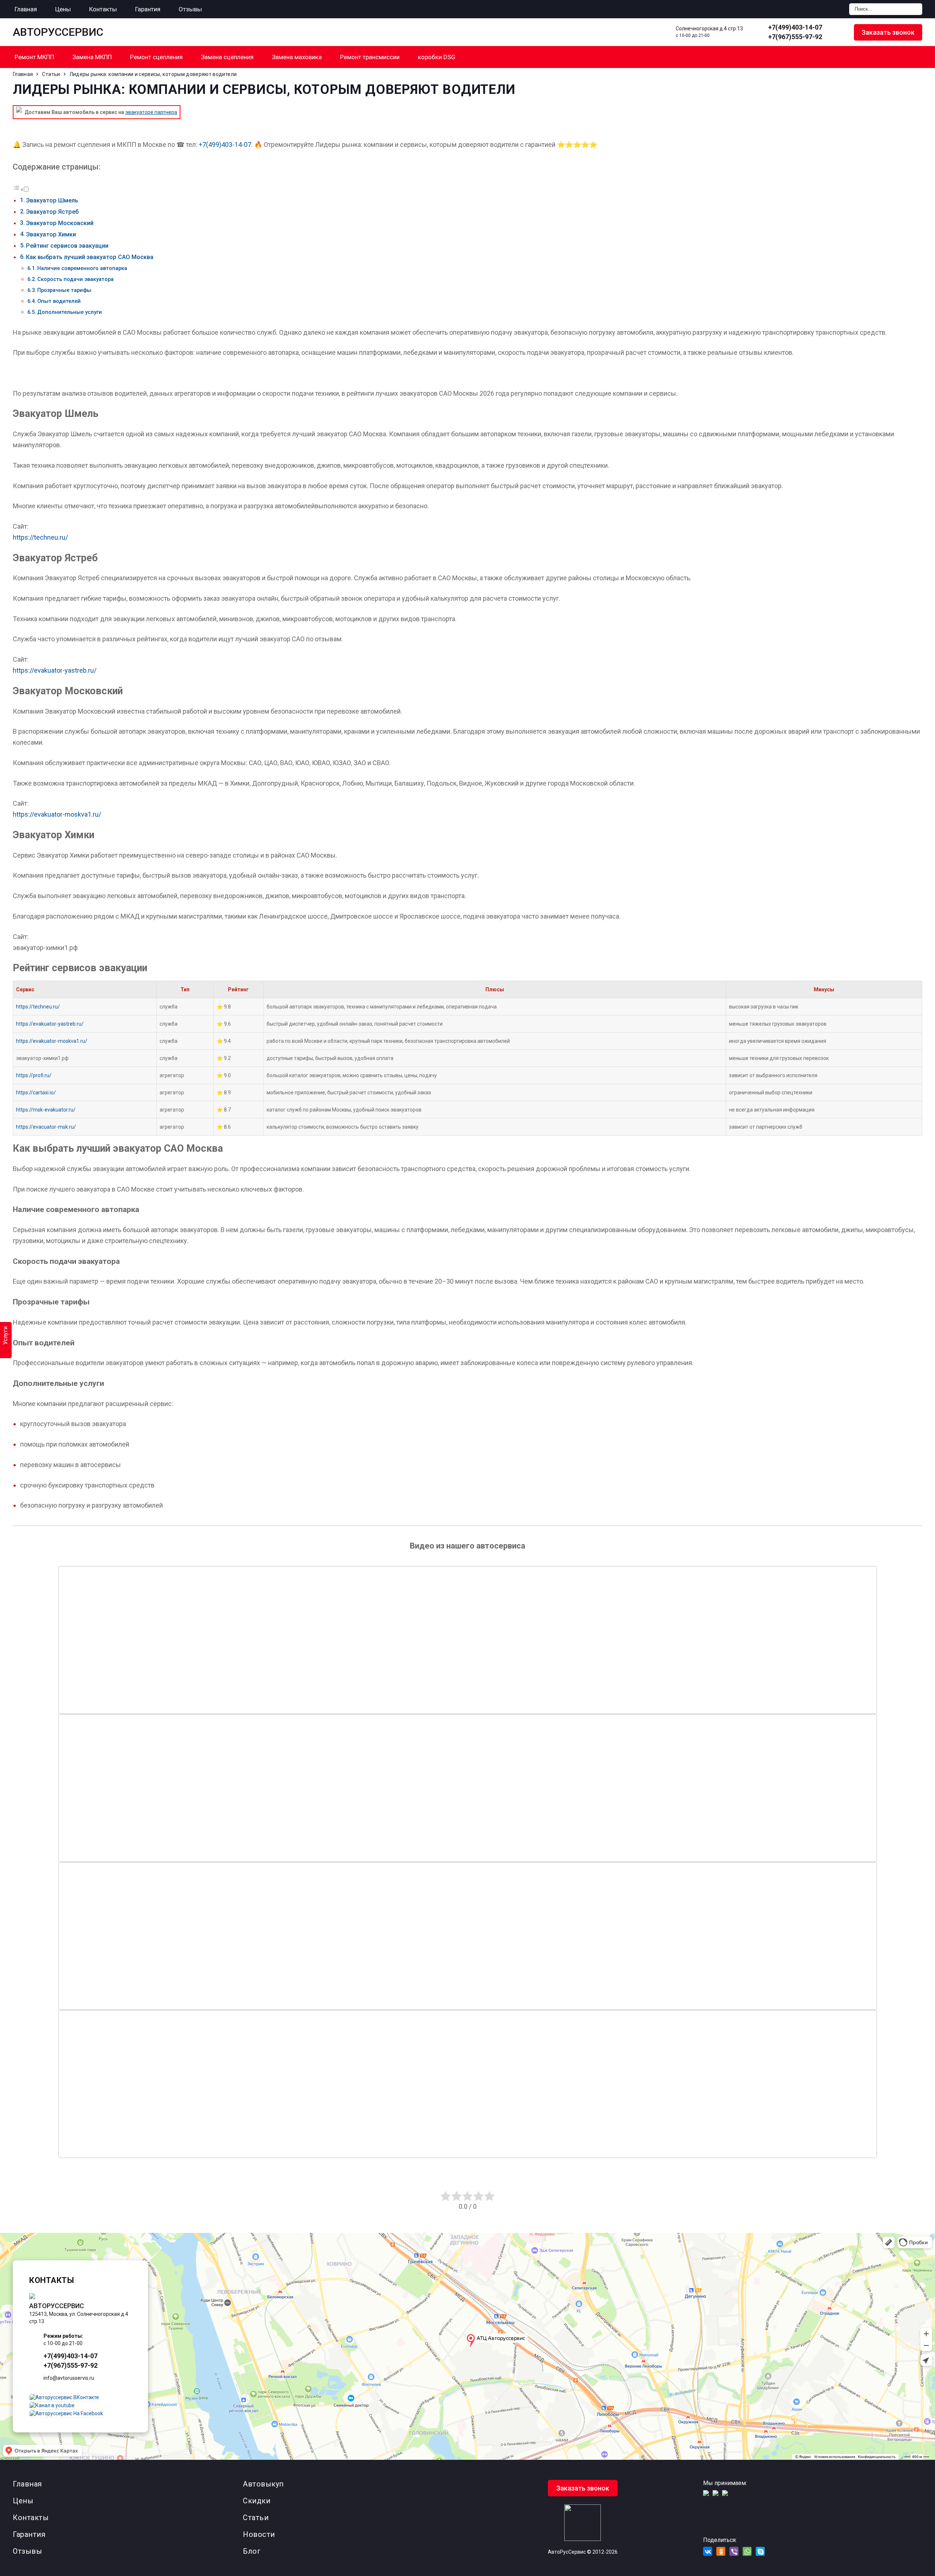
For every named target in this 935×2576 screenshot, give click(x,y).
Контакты (31, 2518)
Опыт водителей (59, 301)
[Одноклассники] (721, 2551)
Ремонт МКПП (34, 57)
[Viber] (734, 2551)
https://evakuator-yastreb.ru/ (55, 670)
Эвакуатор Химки (51, 234)
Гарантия (29, 2534)
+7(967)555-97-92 (795, 37)
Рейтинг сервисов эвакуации (67, 246)
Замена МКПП (92, 57)
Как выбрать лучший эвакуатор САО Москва (90, 257)
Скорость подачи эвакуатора (75, 279)
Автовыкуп (263, 2484)
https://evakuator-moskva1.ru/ (57, 814)
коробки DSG (437, 57)
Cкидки (257, 2501)
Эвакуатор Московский (60, 223)
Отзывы (27, 2551)
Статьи (256, 2518)
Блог (252, 2551)
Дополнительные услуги (70, 312)
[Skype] (760, 2551)
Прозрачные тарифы (64, 290)
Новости (259, 2534)
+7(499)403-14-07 (795, 27)
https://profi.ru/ (34, 1075)
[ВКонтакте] (708, 2551)
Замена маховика (297, 57)
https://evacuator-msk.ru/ (46, 1127)
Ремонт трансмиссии (370, 57)
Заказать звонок (888, 32)
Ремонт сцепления (156, 57)
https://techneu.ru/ (40, 537)
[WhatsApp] (838, 32)
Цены (23, 2501)
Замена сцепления (227, 57)
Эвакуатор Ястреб (52, 212)
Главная (27, 2484)
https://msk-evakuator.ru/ (46, 1110)
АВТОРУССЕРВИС (58, 32)
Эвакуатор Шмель (52, 200)
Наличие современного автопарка (82, 268)
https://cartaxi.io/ (36, 1093)
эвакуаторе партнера (151, 112)
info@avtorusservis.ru (69, 2378)
